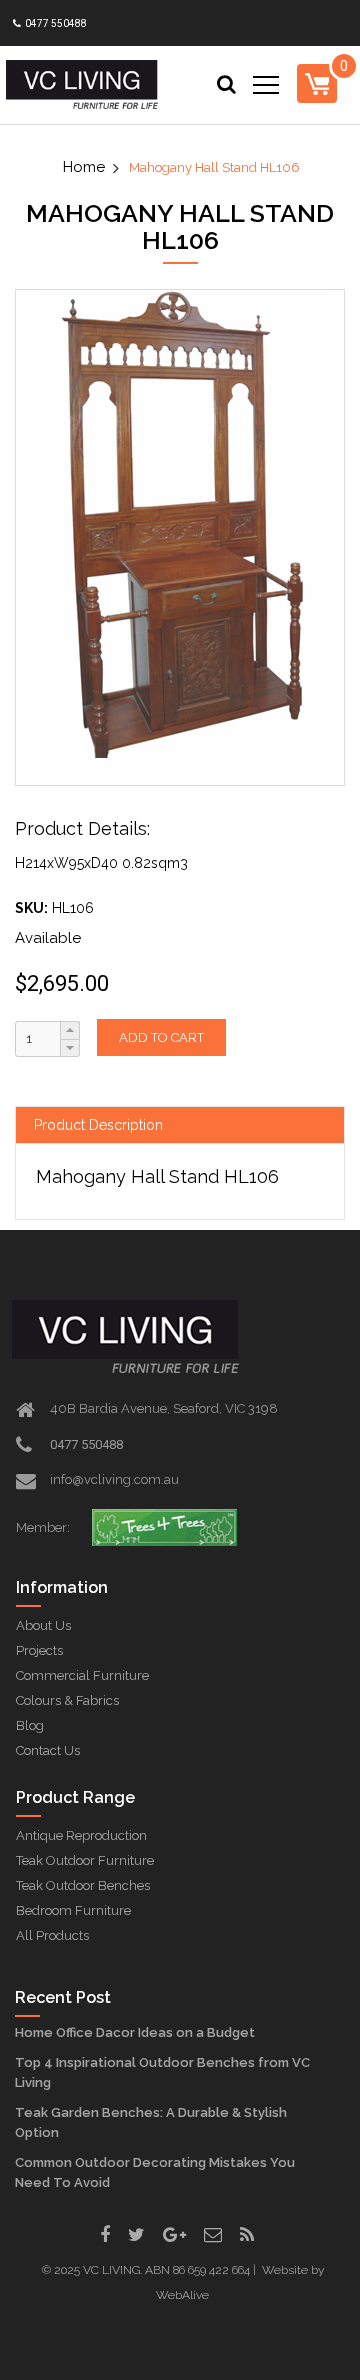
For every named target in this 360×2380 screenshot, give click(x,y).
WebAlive (182, 2295)
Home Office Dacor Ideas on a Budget (135, 2032)
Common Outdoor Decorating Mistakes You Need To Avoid (155, 2172)
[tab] (180, 1125)
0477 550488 (55, 23)
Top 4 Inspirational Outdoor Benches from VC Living (162, 2072)
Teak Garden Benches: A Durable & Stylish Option (151, 2122)
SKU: (31, 908)
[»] (93, 167)
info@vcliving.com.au (114, 1479)
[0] (317, 83)
